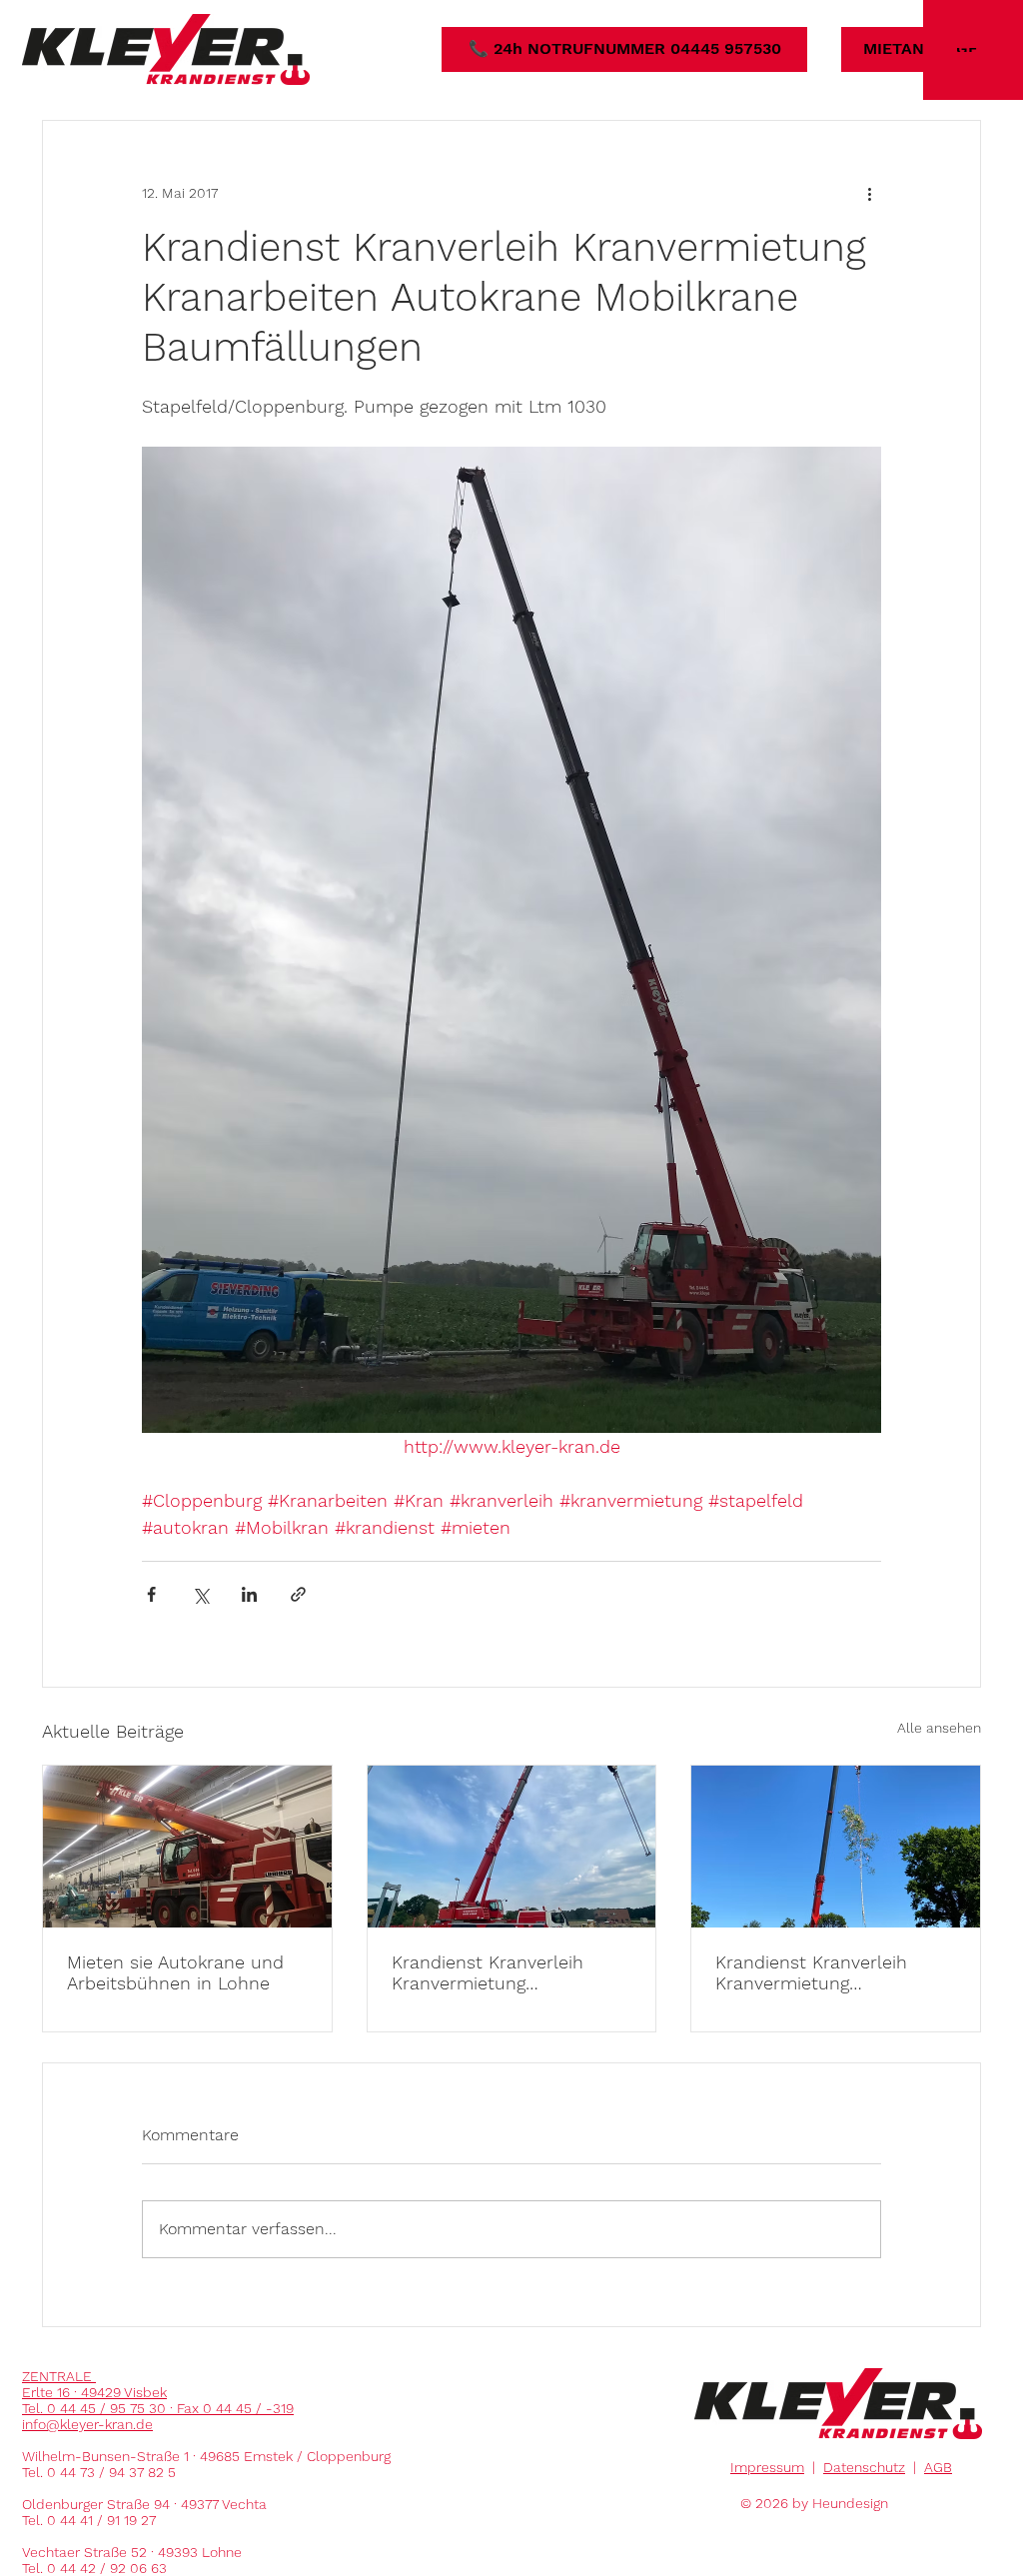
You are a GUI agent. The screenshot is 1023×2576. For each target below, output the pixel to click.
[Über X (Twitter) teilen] (200, 1594)
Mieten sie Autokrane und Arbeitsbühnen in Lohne (175, 1972)
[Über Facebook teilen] (151, 1594)
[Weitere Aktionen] (869, 193)
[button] (973, 50)
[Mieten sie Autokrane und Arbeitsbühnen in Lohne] (187, 1847)
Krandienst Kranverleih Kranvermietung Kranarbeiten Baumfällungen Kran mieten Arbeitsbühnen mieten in (510, 1972)
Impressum (767, 2467)
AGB (938, 2467)
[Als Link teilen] (298, 1594)
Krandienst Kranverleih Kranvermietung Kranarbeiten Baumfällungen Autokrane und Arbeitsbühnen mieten (829, 1972)
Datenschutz (864, 2467)
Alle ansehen (939, 1728)
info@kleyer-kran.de (87, 2424)
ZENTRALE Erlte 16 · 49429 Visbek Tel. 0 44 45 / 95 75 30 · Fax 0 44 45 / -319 (158, 2392)
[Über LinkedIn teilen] (249, 1594)
